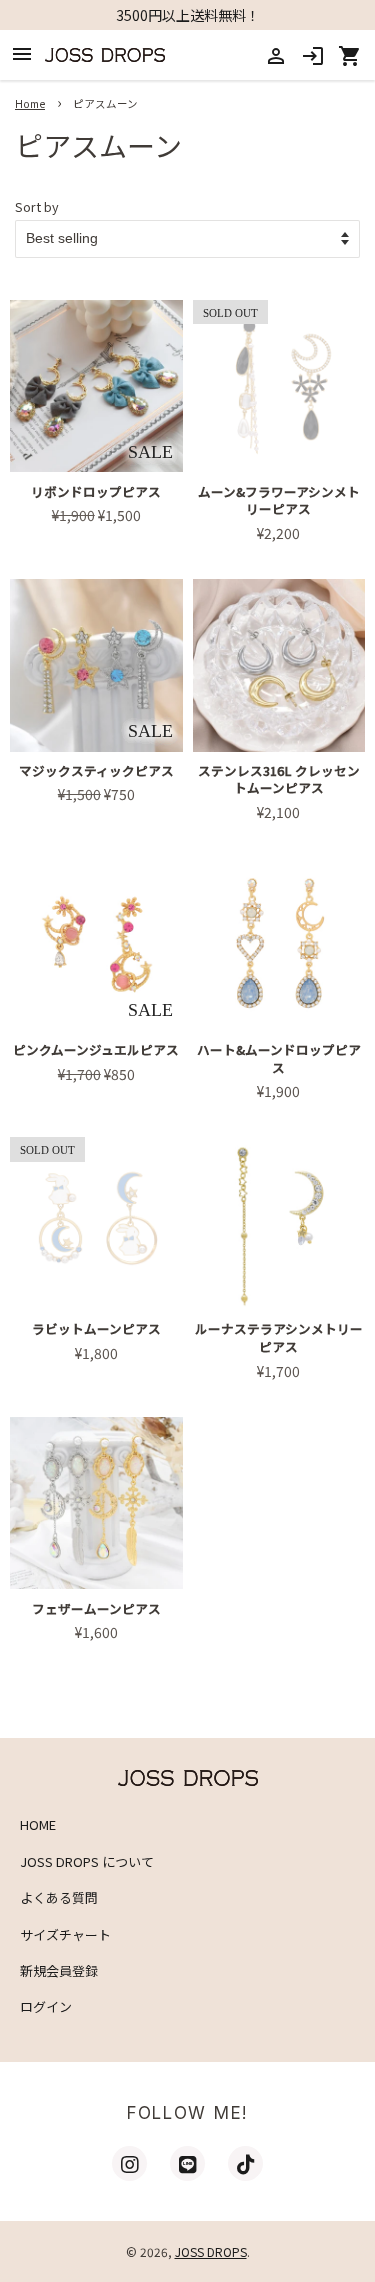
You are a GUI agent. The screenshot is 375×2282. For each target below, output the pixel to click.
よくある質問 (59, 1897)
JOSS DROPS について (87, 1861)
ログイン (46, 2006)
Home (30, 103)
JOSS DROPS (211, 2251)
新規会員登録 (59, 1970)
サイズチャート (65, 1934)
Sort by (37, 206)
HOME (38, 1824)
